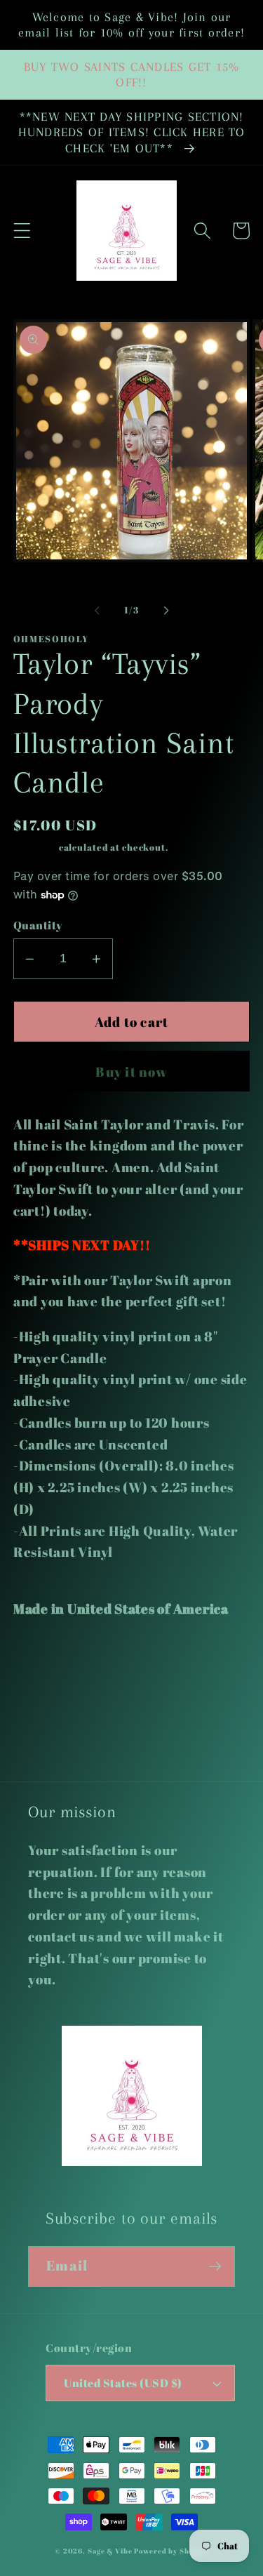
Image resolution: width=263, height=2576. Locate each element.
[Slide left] (97, 610)
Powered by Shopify (171, 2551)
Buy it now (131, 1071)
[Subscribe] (215, 2266)
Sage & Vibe (110, 2551)
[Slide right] (166, 610)
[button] (22, 231)
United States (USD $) (123, 2383)
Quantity (38, 925)
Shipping (35, 848)
